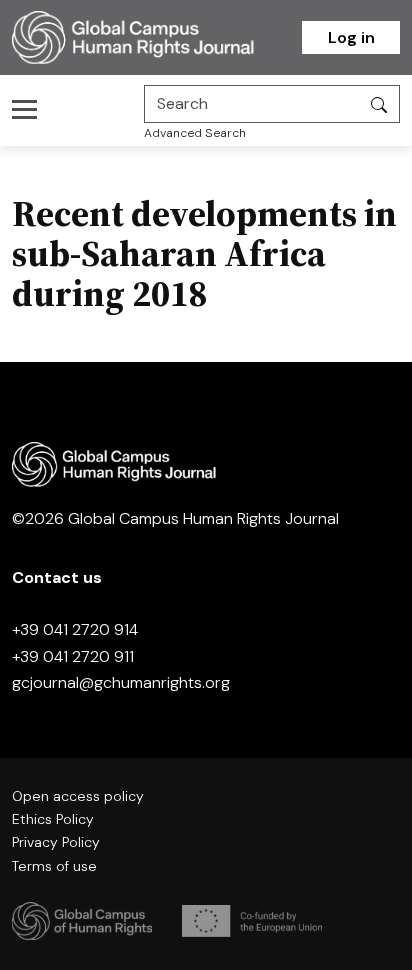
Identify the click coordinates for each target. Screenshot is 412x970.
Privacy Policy (56, 842)
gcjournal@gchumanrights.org (121, 682)
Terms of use (54, 866)
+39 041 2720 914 (75, 629)
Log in (351, 37)
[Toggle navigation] (30, 109)
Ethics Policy (53, 819)
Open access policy (78, 796)
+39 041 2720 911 (73, 656)
